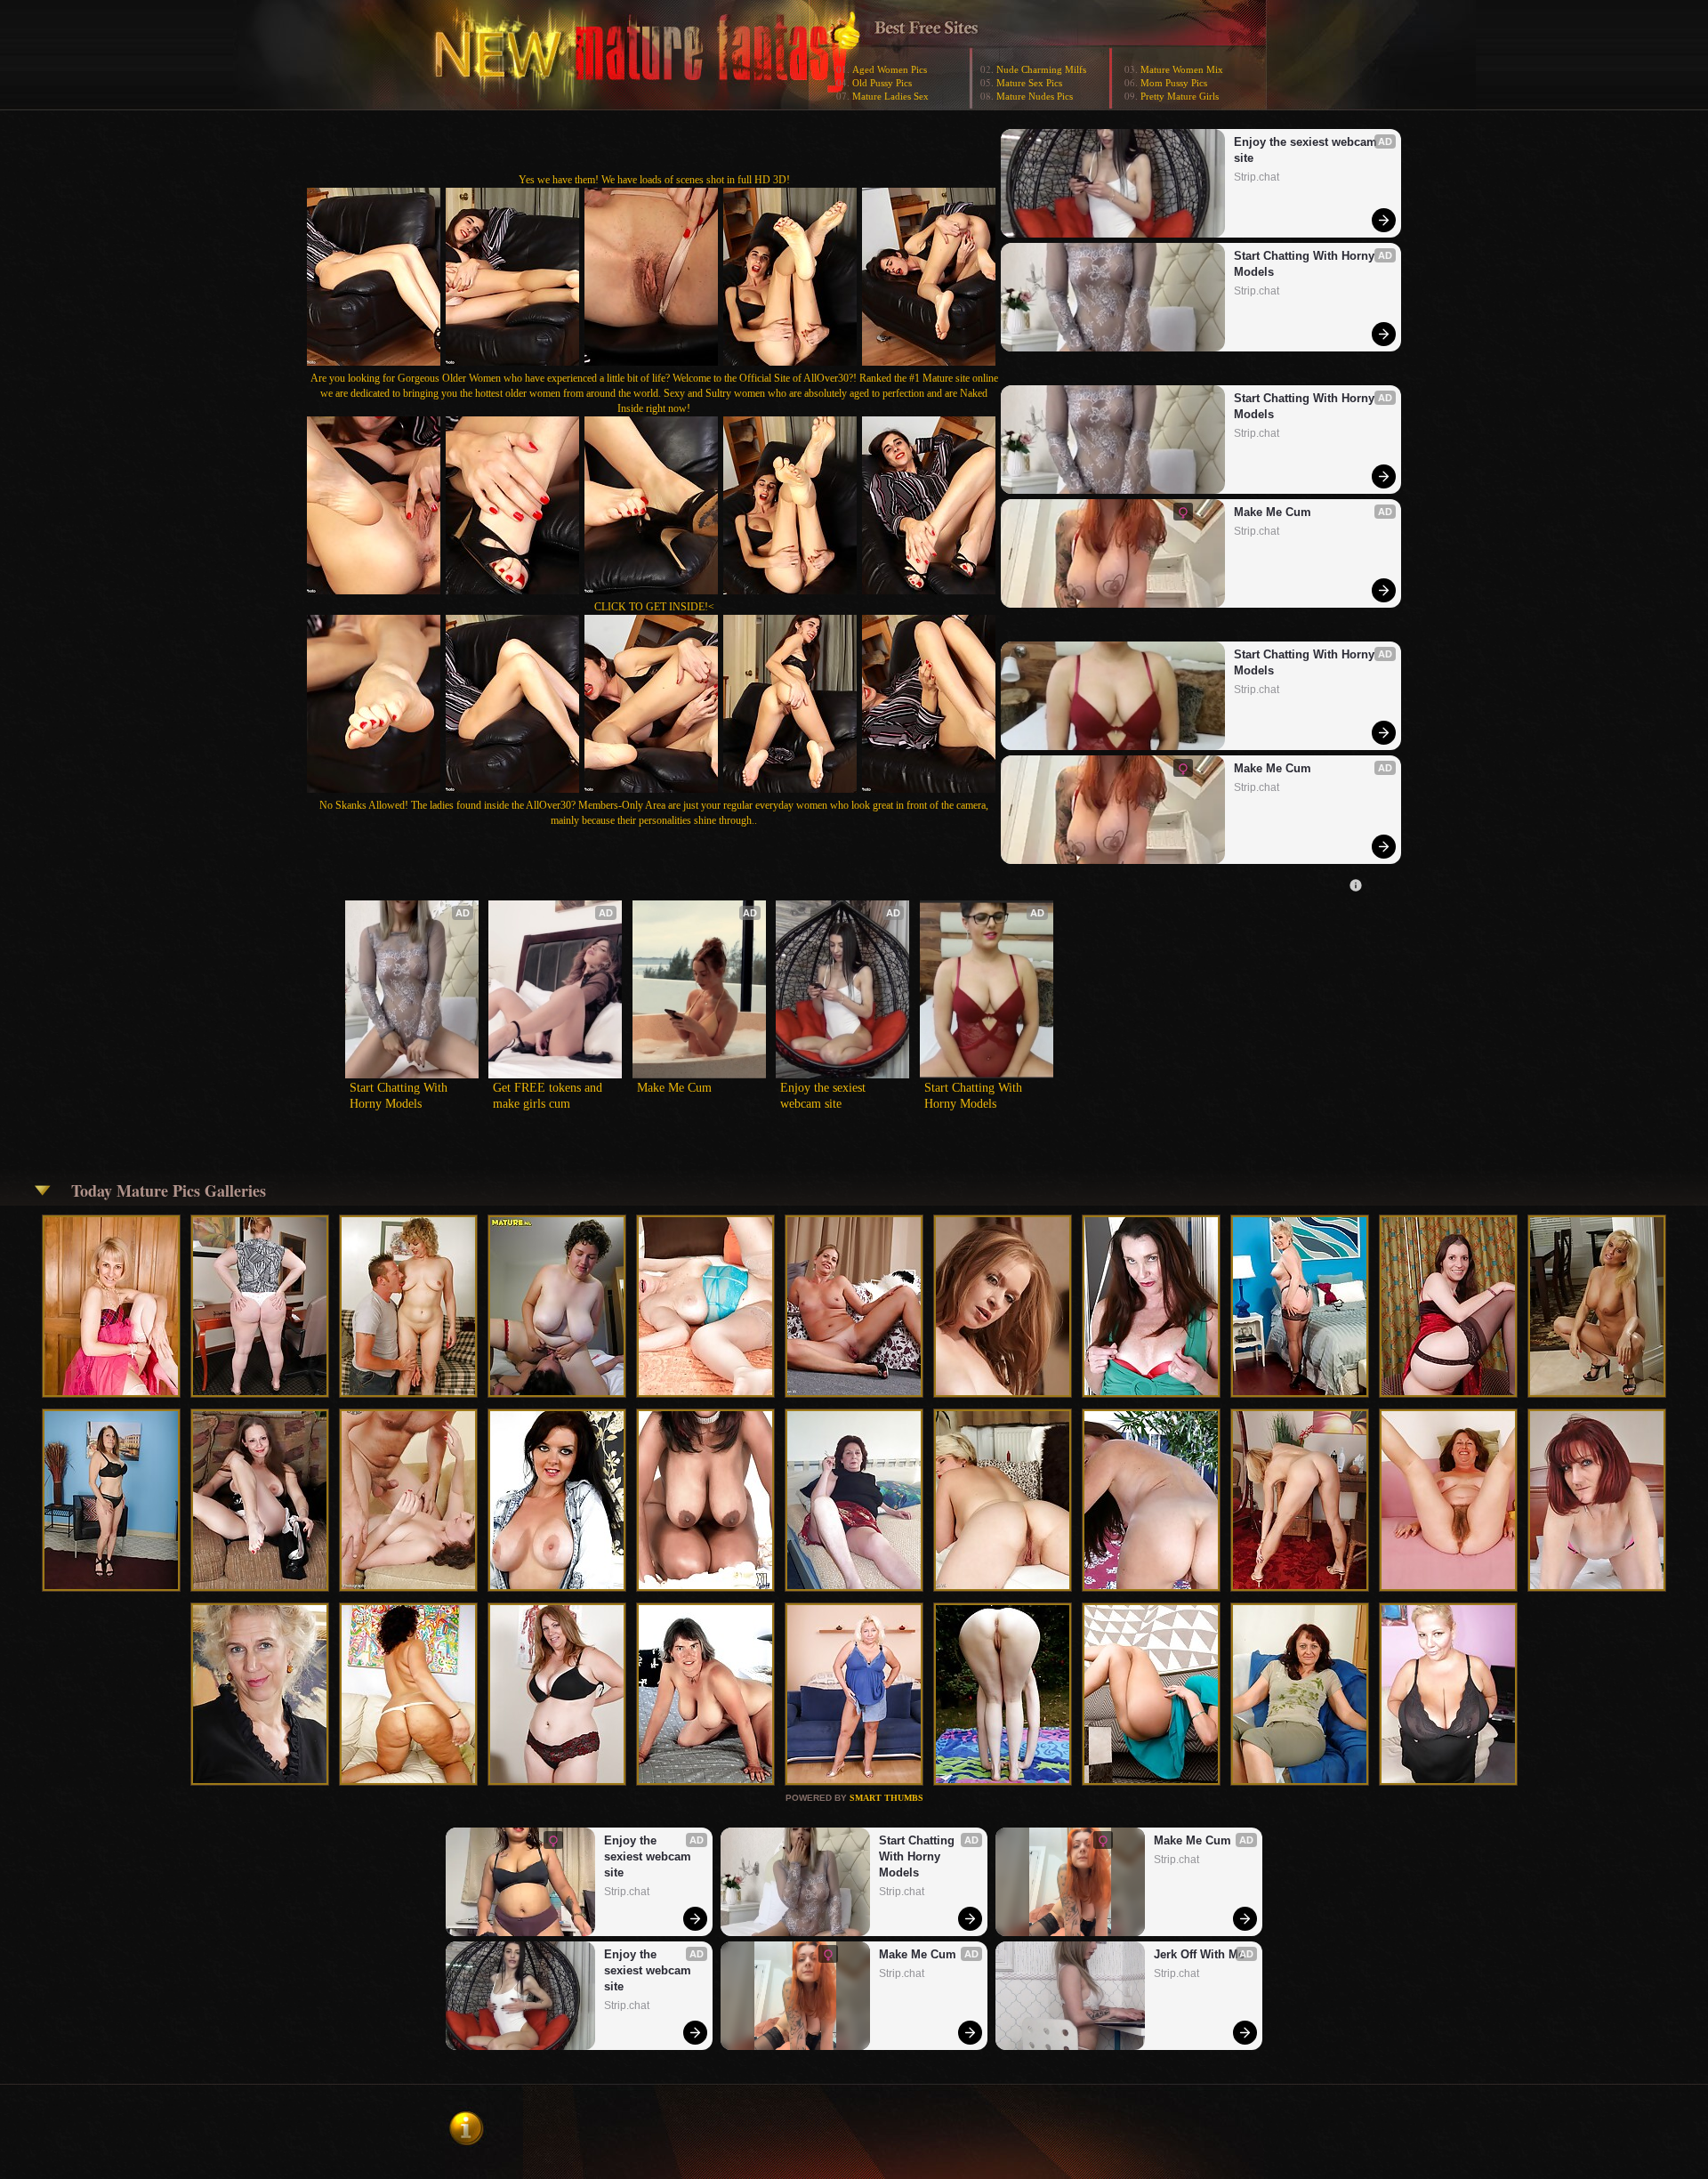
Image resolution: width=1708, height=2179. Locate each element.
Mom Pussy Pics (1174, 83)
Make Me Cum (1273, 512)
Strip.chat (1257, 177)
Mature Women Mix (1182, 69)
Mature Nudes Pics (1035, 96)
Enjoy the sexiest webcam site (1307, 150)
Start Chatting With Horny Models (1306, 264)
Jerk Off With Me (1199, 1954)
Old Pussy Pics (882, 83)
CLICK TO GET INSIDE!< (654, 607)
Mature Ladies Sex (890, 96)
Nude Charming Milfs (1041, 69)
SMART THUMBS (886, 1798)
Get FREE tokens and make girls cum (549, 1096)
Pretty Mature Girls (1180, 96)
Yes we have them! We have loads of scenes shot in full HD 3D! (654, 180)
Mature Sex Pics (1029, 83)
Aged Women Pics (890, 69)
